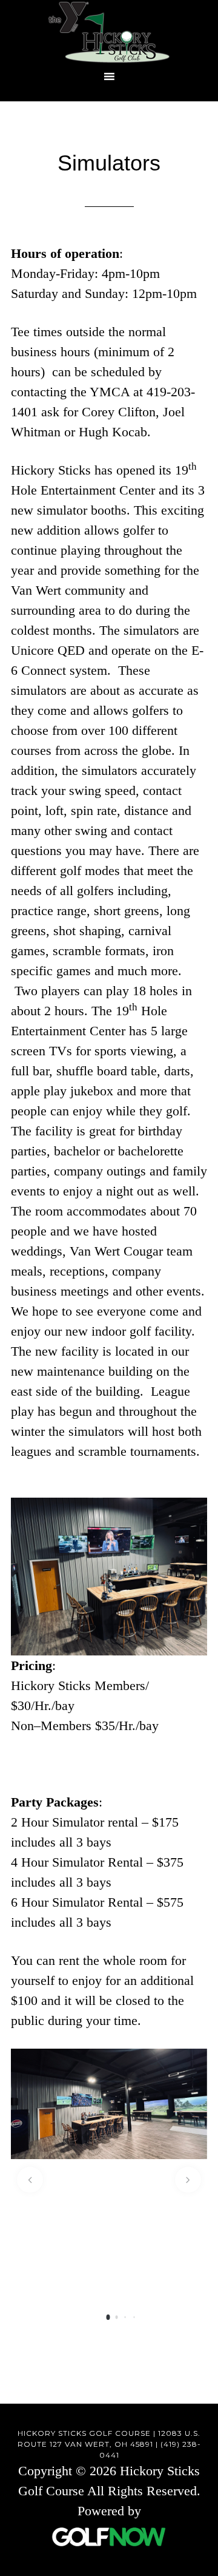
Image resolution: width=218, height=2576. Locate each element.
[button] (30, 2180)
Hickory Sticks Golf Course (109, 32)
